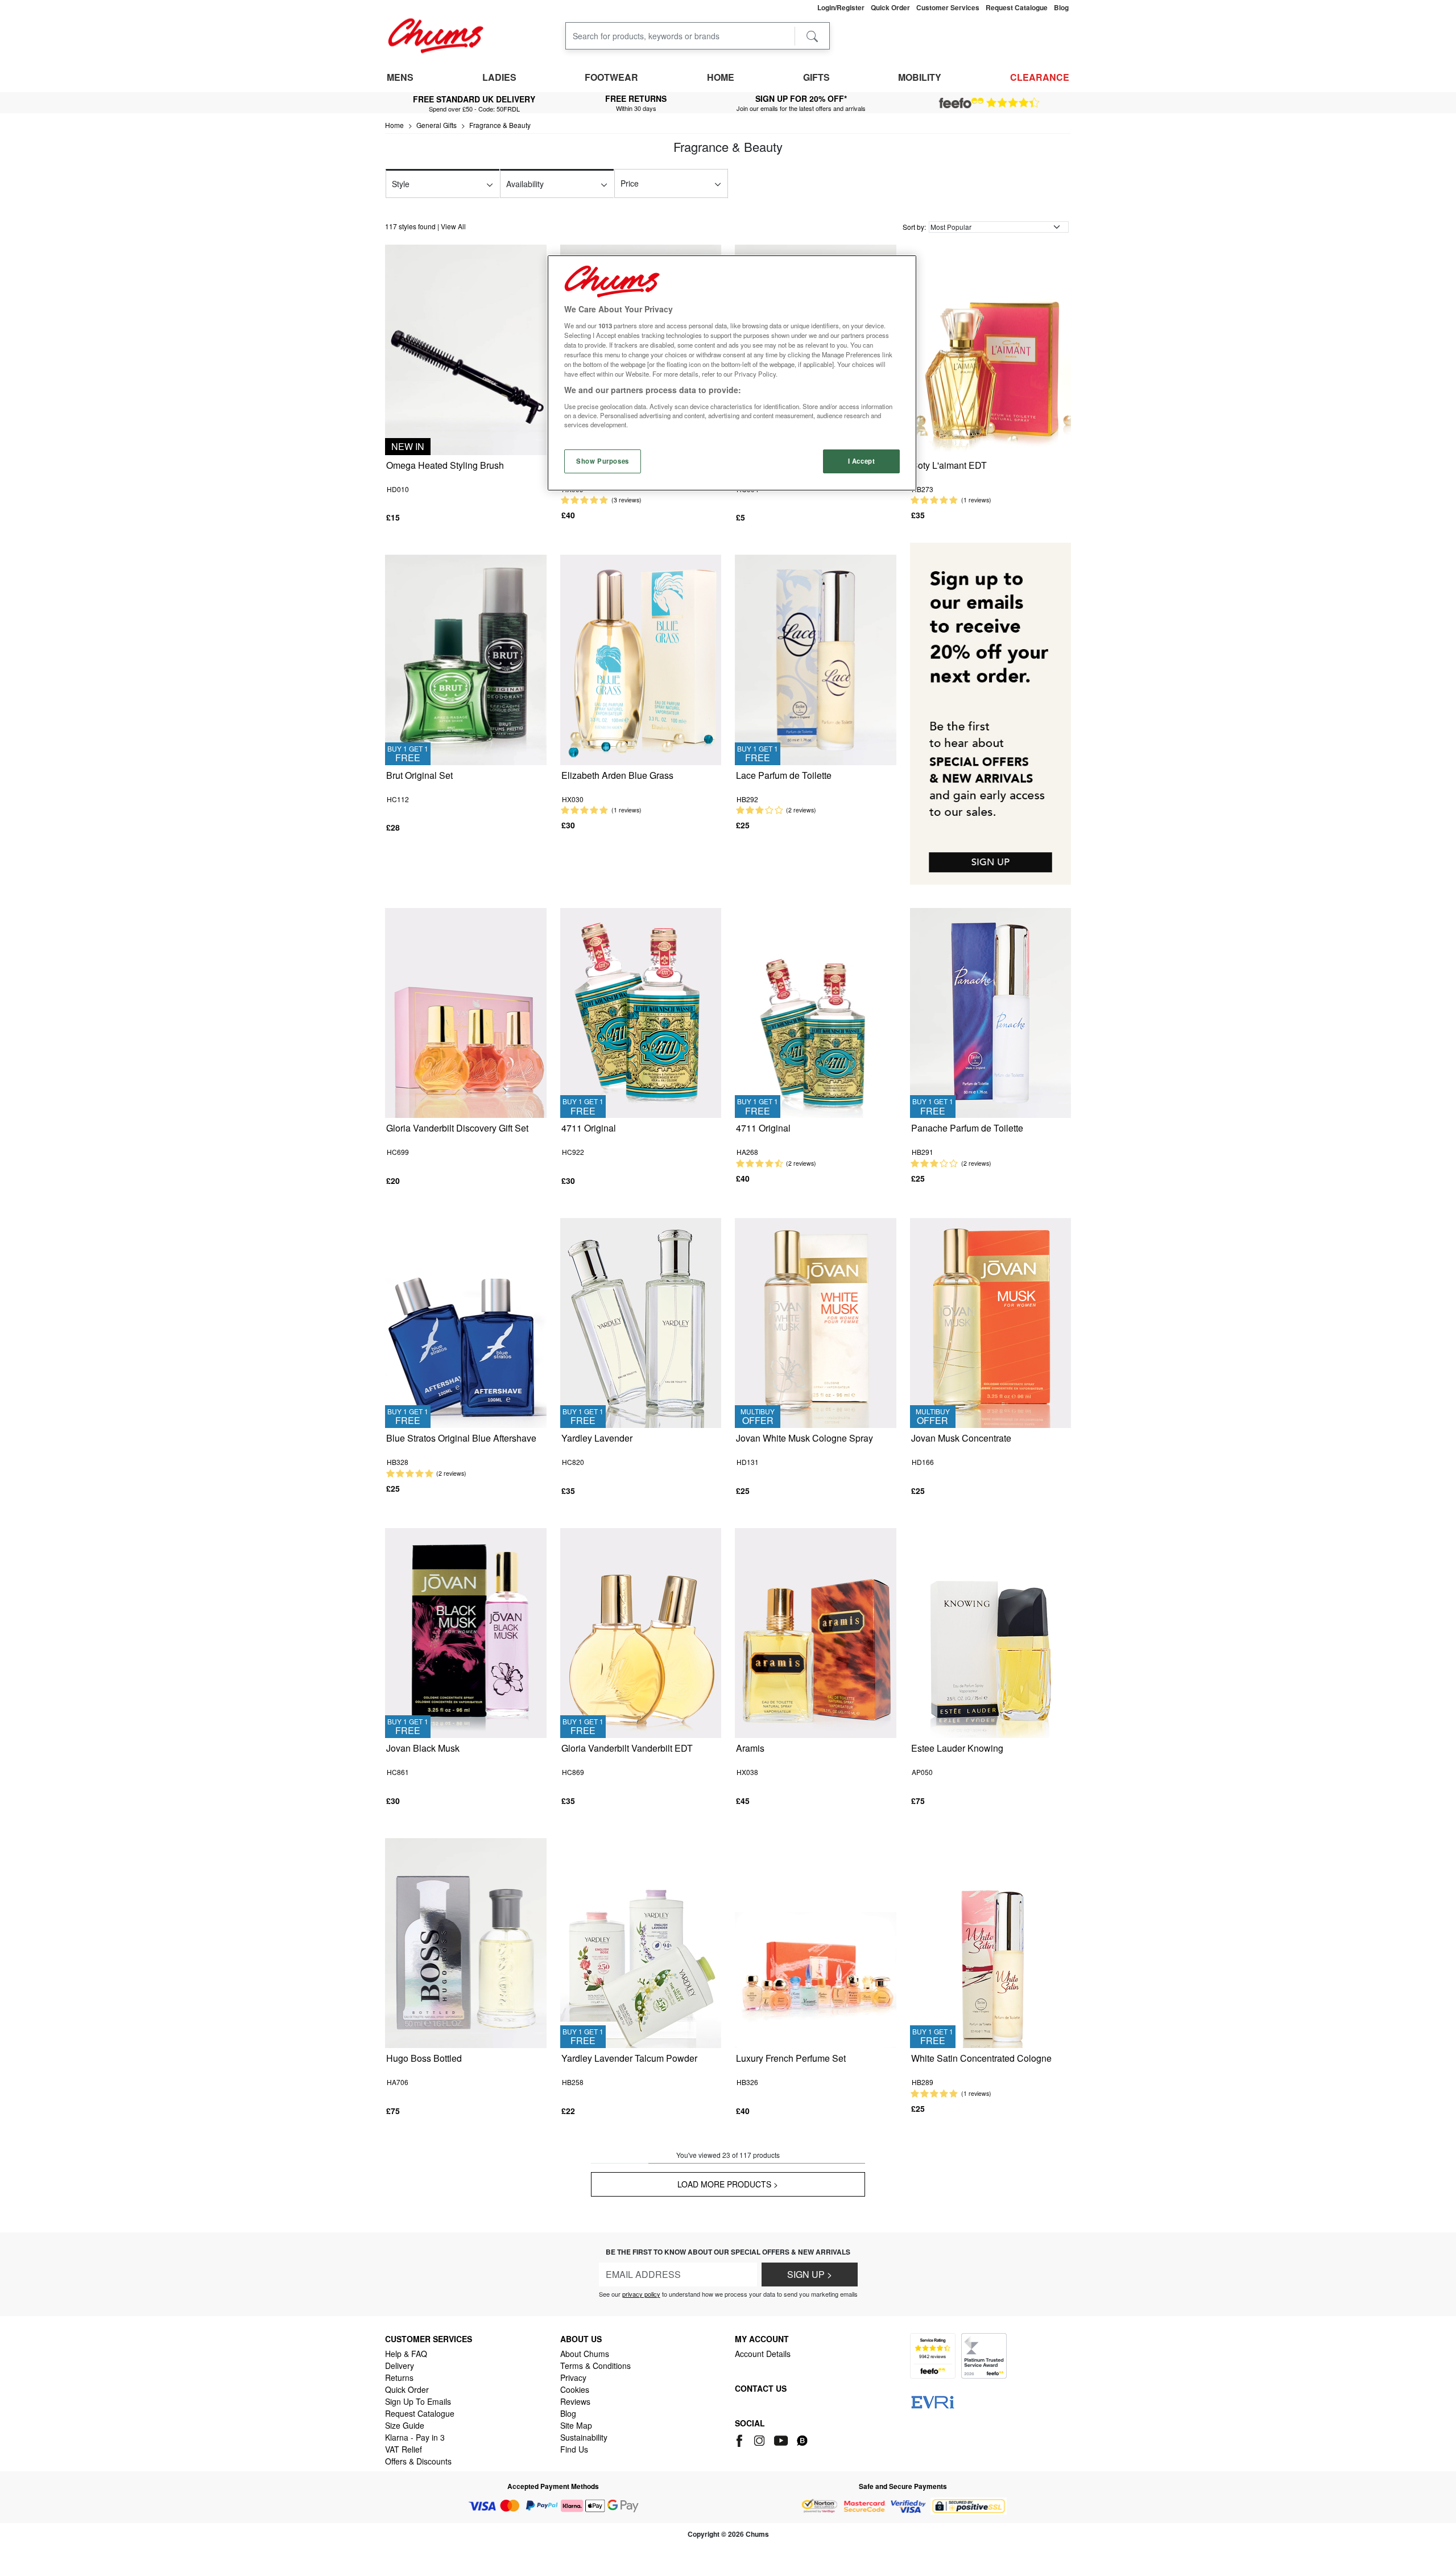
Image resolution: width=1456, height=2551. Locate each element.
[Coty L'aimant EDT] (991, 348)
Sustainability (584, 2437)
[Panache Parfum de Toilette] (991, 1012)
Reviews (575, 2401)
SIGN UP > (810, 2274)
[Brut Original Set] (466, 659)
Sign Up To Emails (418, 2401)
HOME (721, 77)
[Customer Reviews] (989, 103)
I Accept (862, 461)
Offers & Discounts (418, 2461)
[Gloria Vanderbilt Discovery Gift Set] (466, 1012)
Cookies (575, 2389)
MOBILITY (920, 77)
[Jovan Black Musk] (466, 1632)
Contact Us (761, 2388)
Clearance (1040, 77)
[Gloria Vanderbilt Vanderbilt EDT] (641, 1632)
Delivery (400, 2366)
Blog (568, 2413)
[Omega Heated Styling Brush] (466, 348)
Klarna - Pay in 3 (415, 2437)
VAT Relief (404, 2449)
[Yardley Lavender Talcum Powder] (641, 1942)
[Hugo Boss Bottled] (466, 1942)
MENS (400, 77)
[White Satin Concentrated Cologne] (991, 1942)
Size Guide (405, 2425)
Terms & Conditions (595, 2366)
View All (453, 226)
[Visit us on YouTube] (782, 2439)
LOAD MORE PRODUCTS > (728, 2184)
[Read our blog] (802, 2439)
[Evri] (933, 2401)
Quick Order (407, 2389)
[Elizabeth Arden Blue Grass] (641, 659)
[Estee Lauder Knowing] (991, 1632)
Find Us (574, 2449)
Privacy (573, 2377)
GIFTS (816, 77)
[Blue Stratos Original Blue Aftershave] (466, 1322)
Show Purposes (602, 461)
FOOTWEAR (611, 77)
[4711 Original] (641, 1012)
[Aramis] (816, 1632)
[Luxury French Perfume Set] (816, 1942)
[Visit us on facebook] (741, 2439)
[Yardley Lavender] (641, 1322)
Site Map (576, 2425)
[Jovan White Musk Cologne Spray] (816, 1322)
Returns (399, 2377)
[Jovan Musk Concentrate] (991, 1322)
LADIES (499, 77)
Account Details (763, 2354)
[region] (732, 373)
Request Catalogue (420, 2413)
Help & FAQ (406, 2354)
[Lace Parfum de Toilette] (816, 659)
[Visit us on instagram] (760, 2439)
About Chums (585, 2354)
